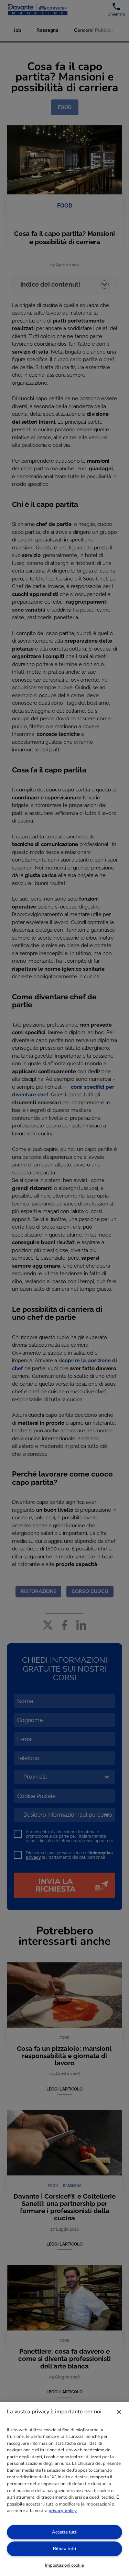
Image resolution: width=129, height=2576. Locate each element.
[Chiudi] (119, 2412)
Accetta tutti (65, 2532)
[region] (64, 2489)
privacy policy (63, 2511)
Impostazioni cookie (64, 2565)
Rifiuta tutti (64, 2549)
